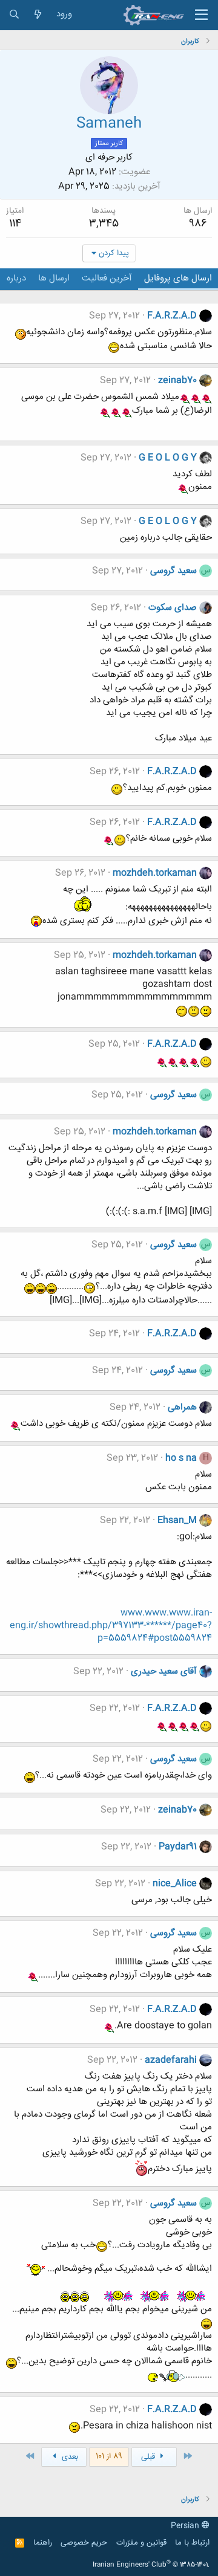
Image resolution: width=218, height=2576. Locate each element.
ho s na (181, 1458)
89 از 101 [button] (109, 2456)
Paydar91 (178, 1847)
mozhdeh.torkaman (155, 873)
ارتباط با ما (192, 2543)
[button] (201, 15)
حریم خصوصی (84, 2543)
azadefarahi (171, 2060)
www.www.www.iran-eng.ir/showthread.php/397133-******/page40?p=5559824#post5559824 (111, 1626)
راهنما (43, 2543)
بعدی (69, 2457)
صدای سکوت (173, 608)
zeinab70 (177, 380)
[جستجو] (14, 15)
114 (15, 224)
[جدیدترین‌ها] (38, 15)
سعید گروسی (173, 571)
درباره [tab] (16, 278)
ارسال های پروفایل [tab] (178, 278)
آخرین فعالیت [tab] (107, 278)
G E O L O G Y (168, 458)
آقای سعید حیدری (164, 1671)
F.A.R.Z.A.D (172, 316)
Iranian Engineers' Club (151, 2565)
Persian (186, 2526)
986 (198, 224)
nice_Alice (175, 1884)
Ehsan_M (177, 1520)
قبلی (149, 2457)
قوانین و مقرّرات (141, 2543)
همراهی (182, 1407)
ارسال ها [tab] (54, 278)
